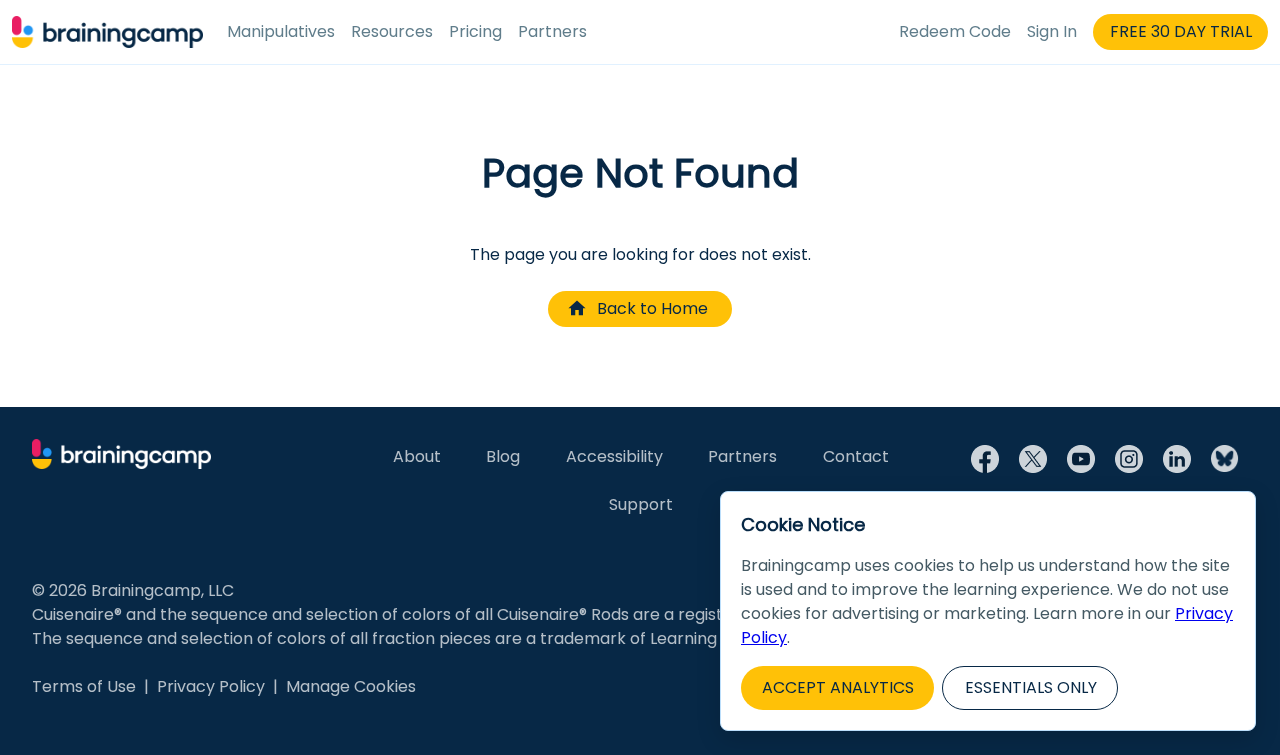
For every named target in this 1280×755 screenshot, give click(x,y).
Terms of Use (84, 686)
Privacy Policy (211, 686)
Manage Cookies (351, 686)
